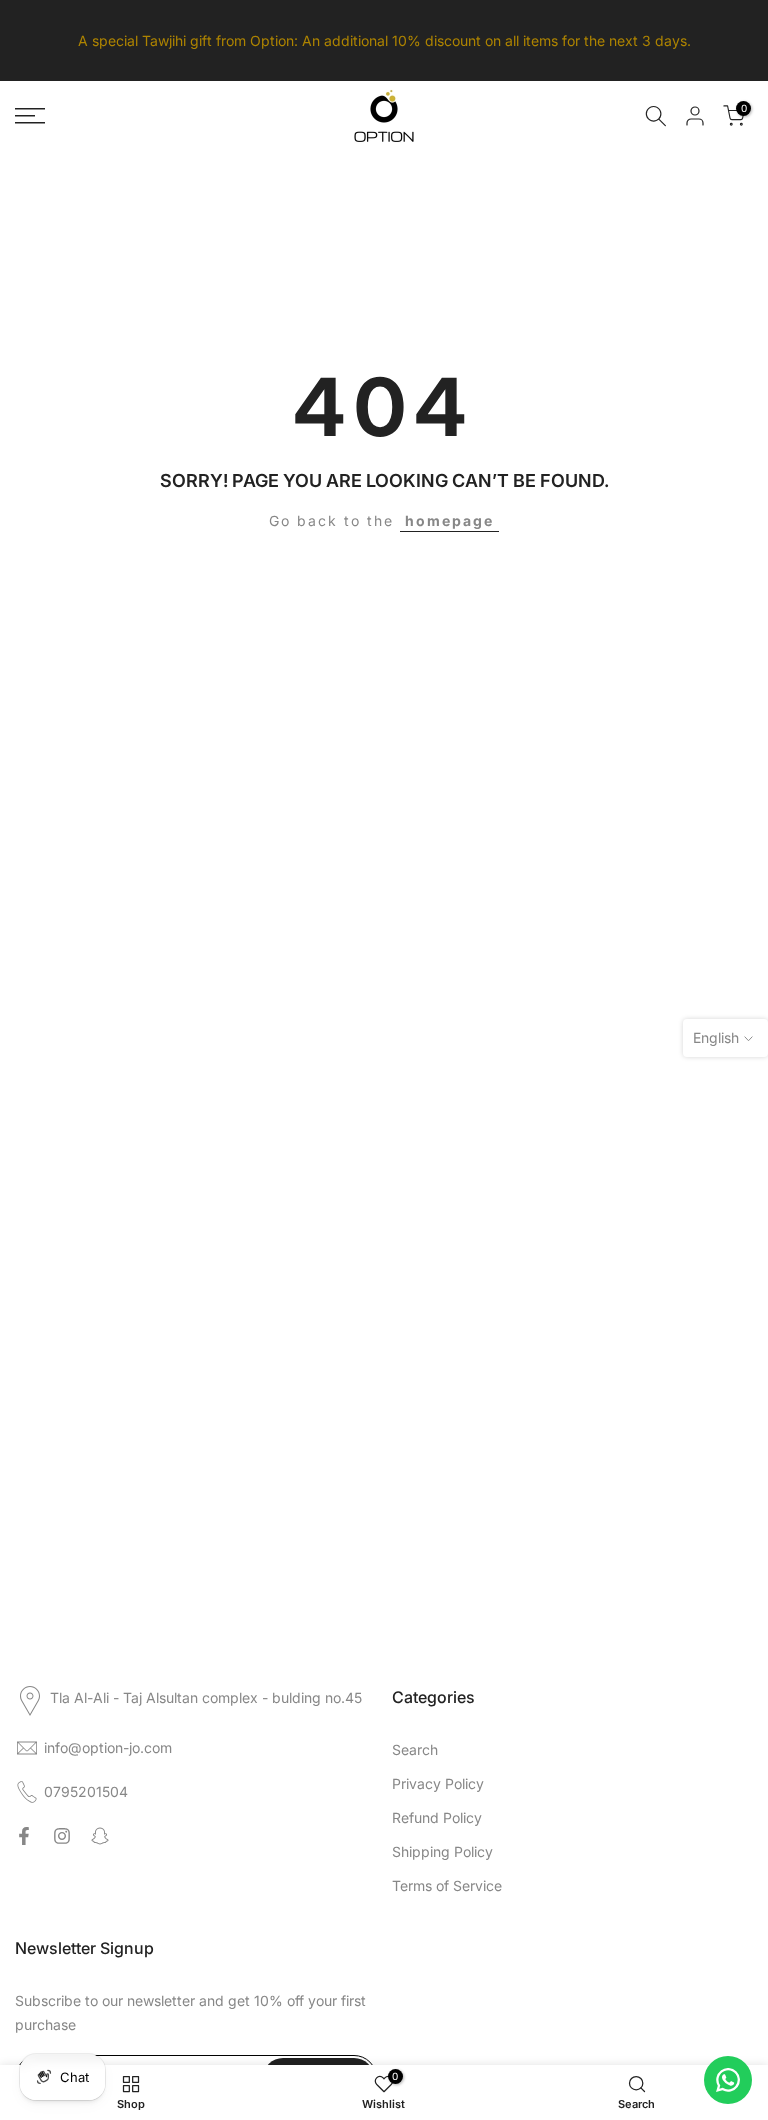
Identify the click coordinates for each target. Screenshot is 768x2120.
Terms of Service (447, 1885)
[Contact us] (728, 2080)
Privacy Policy (438, 1783)
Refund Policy (437, 1817)
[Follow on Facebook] (24, 1836)
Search (415, 1749)
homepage (449, 520)
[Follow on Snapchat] (100, 1836)
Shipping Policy (442, 1851)
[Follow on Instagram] (62, 1836)
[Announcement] (384, 40)
